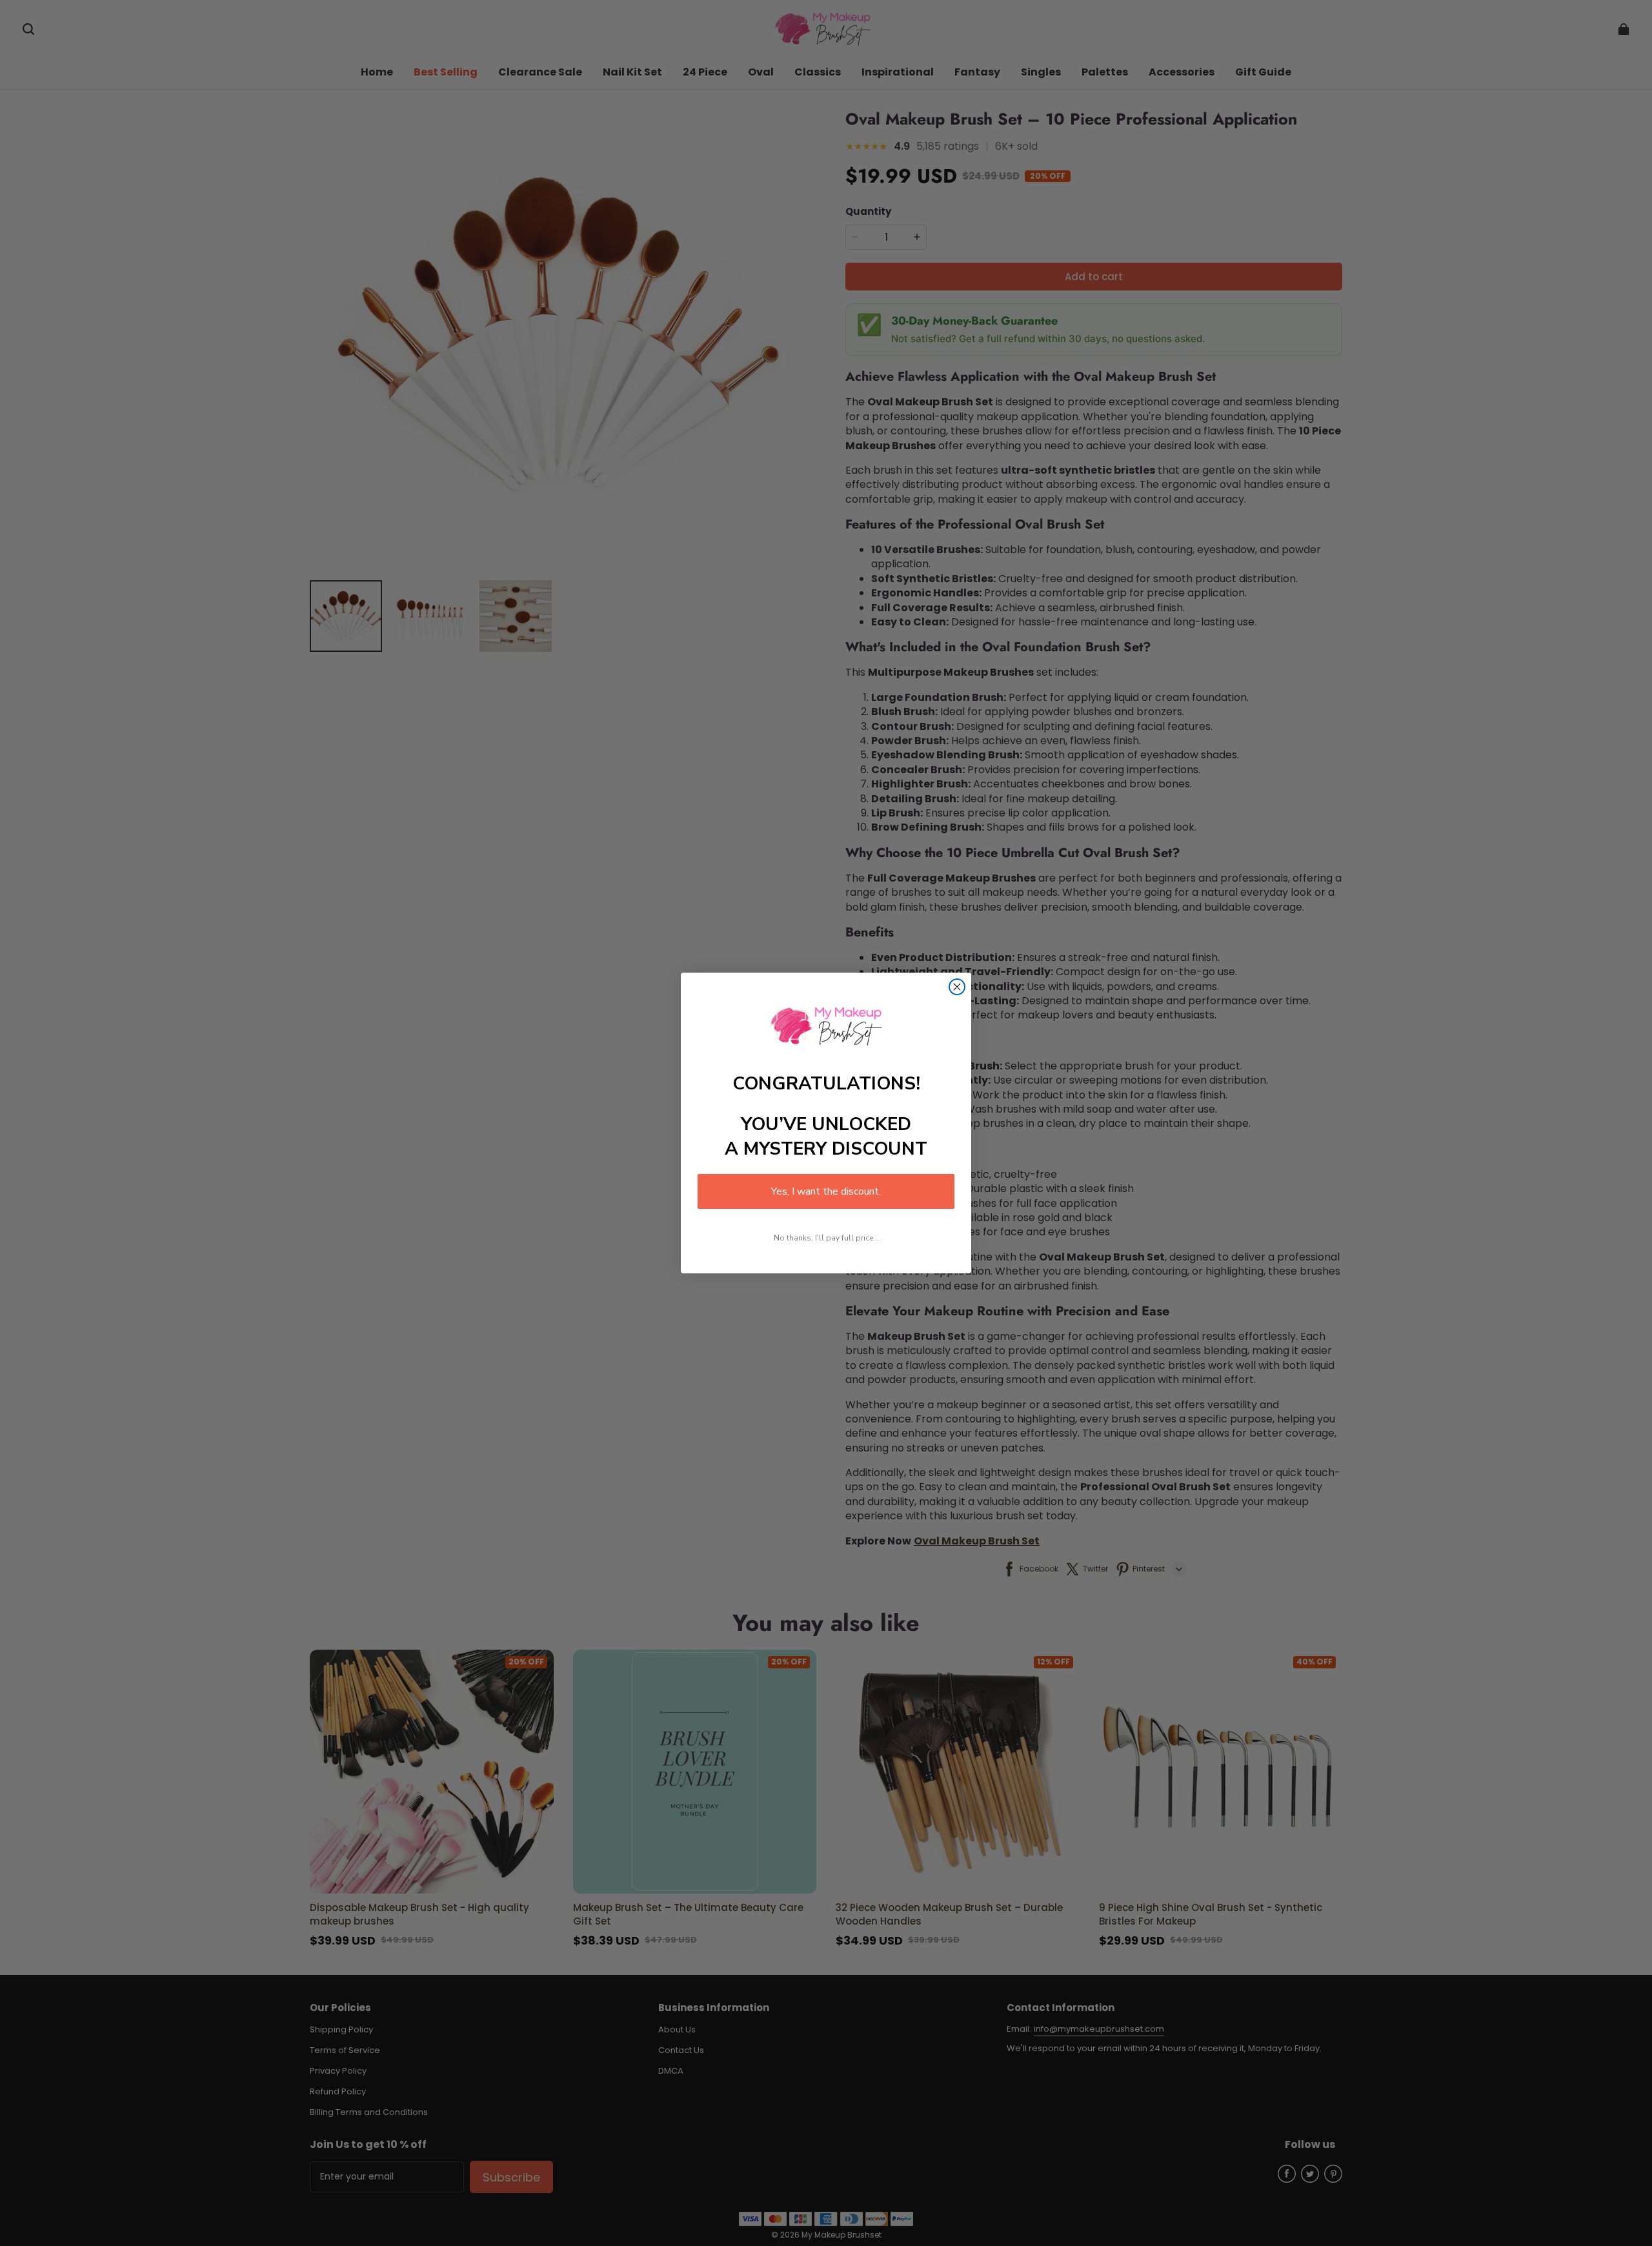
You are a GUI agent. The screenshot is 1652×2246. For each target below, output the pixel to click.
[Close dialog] (957, 987)
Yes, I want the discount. (826, 1191)
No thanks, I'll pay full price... (826, 1238)
